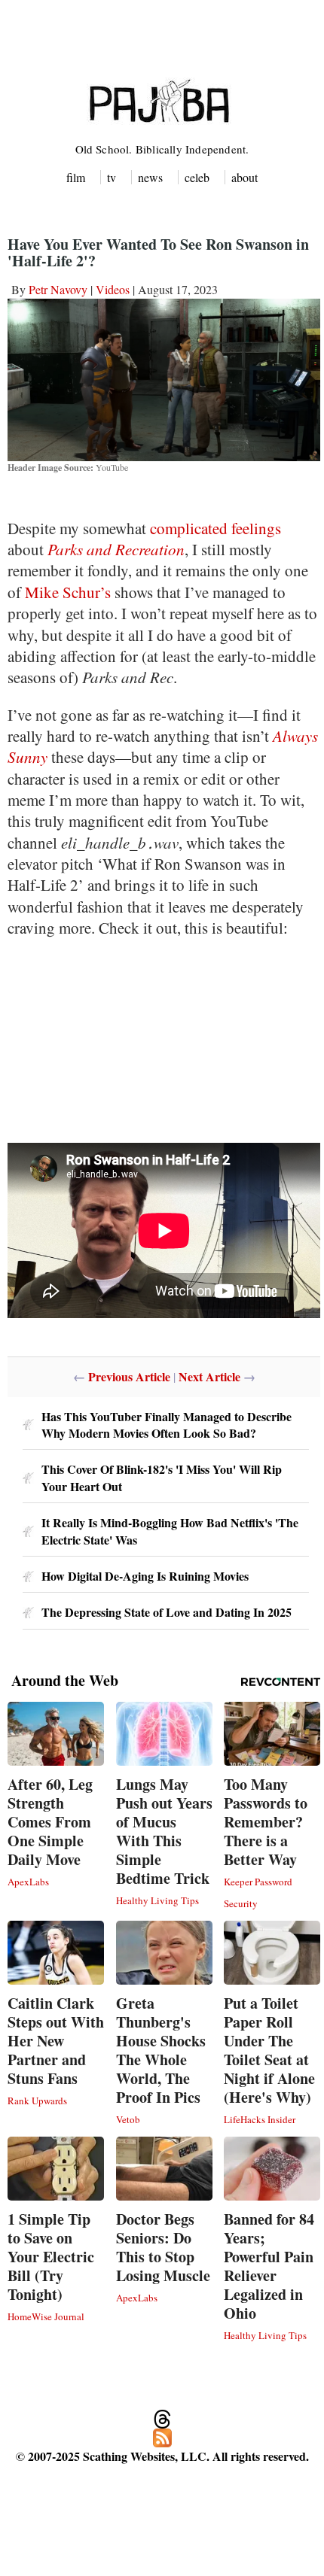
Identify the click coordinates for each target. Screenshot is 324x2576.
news (150, 177)
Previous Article (129, 1376)
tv (112, 177)
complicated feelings (215, 528)
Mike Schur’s (68, 592)
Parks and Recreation (116, 549)
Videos (113, 289)
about (245, 177)
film (76, 177)
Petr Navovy (58, 289)
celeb (197, 177)
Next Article (209, 1376)
